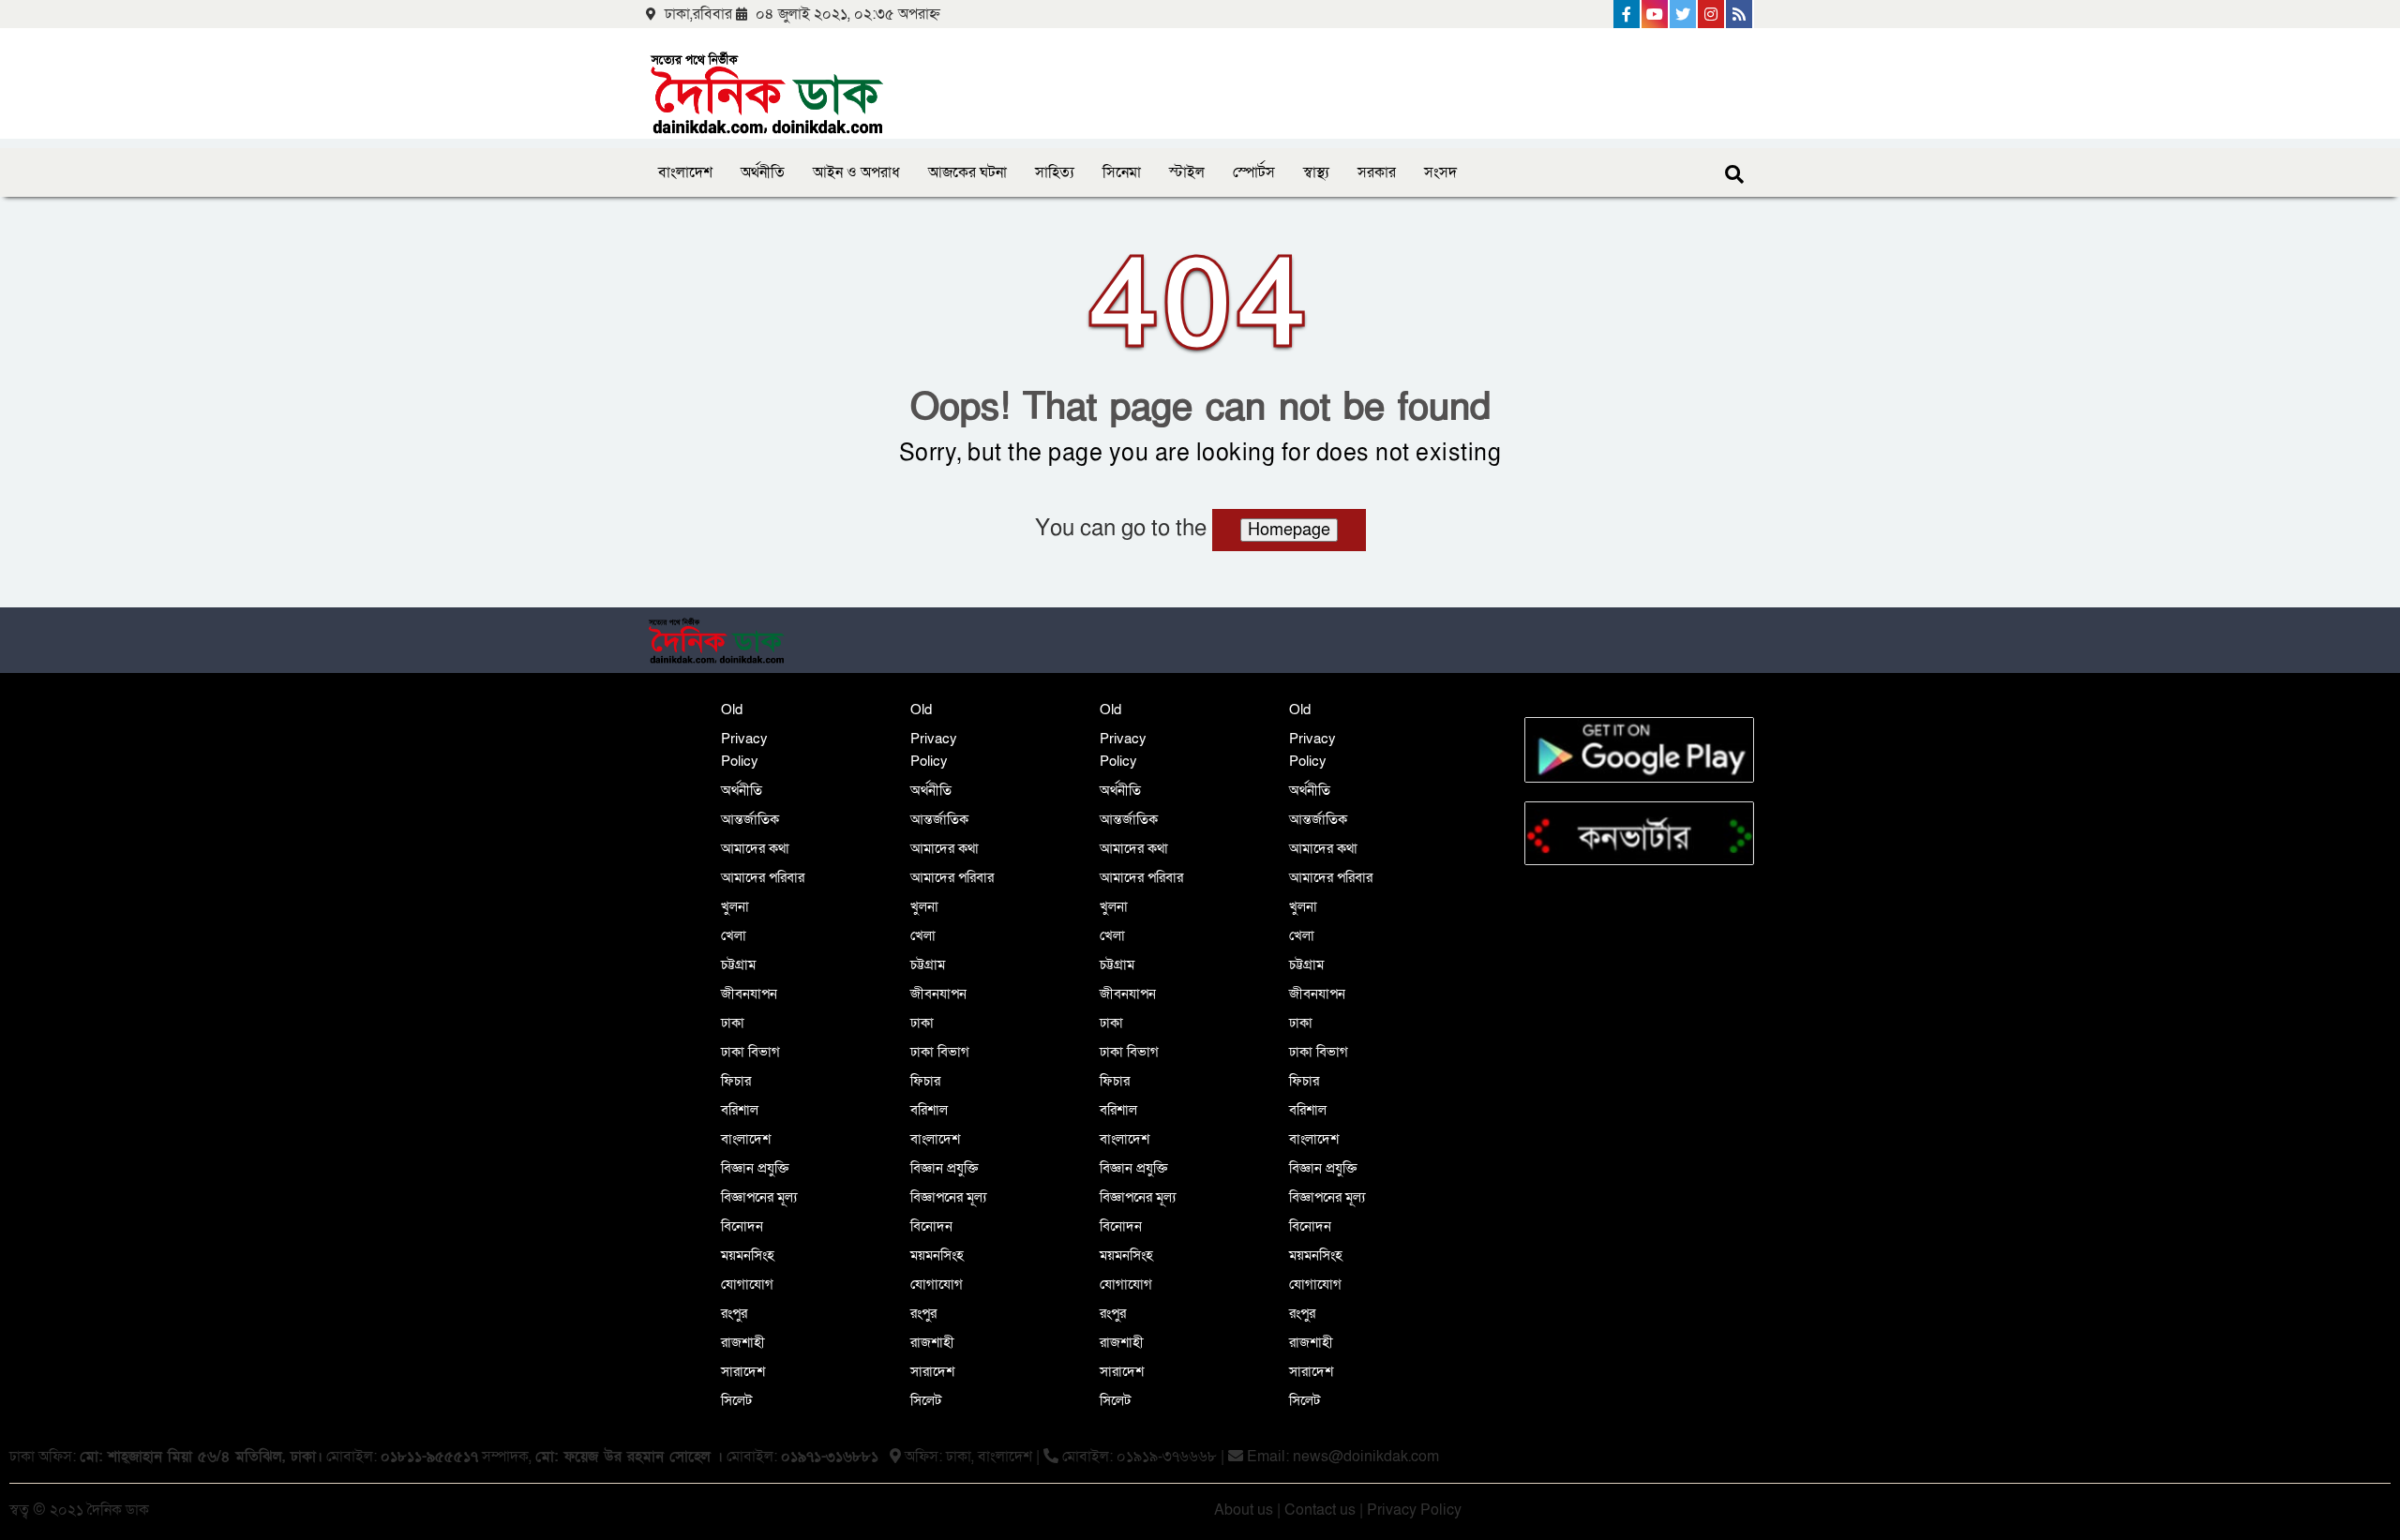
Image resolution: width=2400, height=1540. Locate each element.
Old (732, 710)
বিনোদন (742, 1226)
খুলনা (735, 906)
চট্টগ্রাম (738, 964)
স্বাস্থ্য (1316, 172)
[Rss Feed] (1740, 14)
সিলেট (736, 1400)
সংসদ (1440, 172)
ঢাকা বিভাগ (750, 1052)
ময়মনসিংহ (748, 1255)
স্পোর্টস (1254, 172)
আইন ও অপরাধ (856, 172)
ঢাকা (733, 1023)
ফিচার (736, 1081)
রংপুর (734, 1313)
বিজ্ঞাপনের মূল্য (759, 1197)
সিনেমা (1122, 172)
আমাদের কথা (755, 848)
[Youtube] (1656, 14)
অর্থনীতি (763, 172)
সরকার (1377, 172)
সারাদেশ (743, 1371)
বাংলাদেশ (685, 172)
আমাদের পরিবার (763, 877)
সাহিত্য (1055, 172)
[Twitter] (1684, 14)
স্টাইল (1187, 172)
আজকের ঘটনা (967, 172)
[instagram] (1712, 14)
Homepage (1289, 530)
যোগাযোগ (747, 1284)
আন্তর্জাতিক (750, 819)
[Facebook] (1627, 14)
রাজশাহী (743, 1342)
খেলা (734, 935)
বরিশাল (740, 1110)
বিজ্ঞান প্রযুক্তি (755, 1168)
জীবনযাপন (749, 994)
